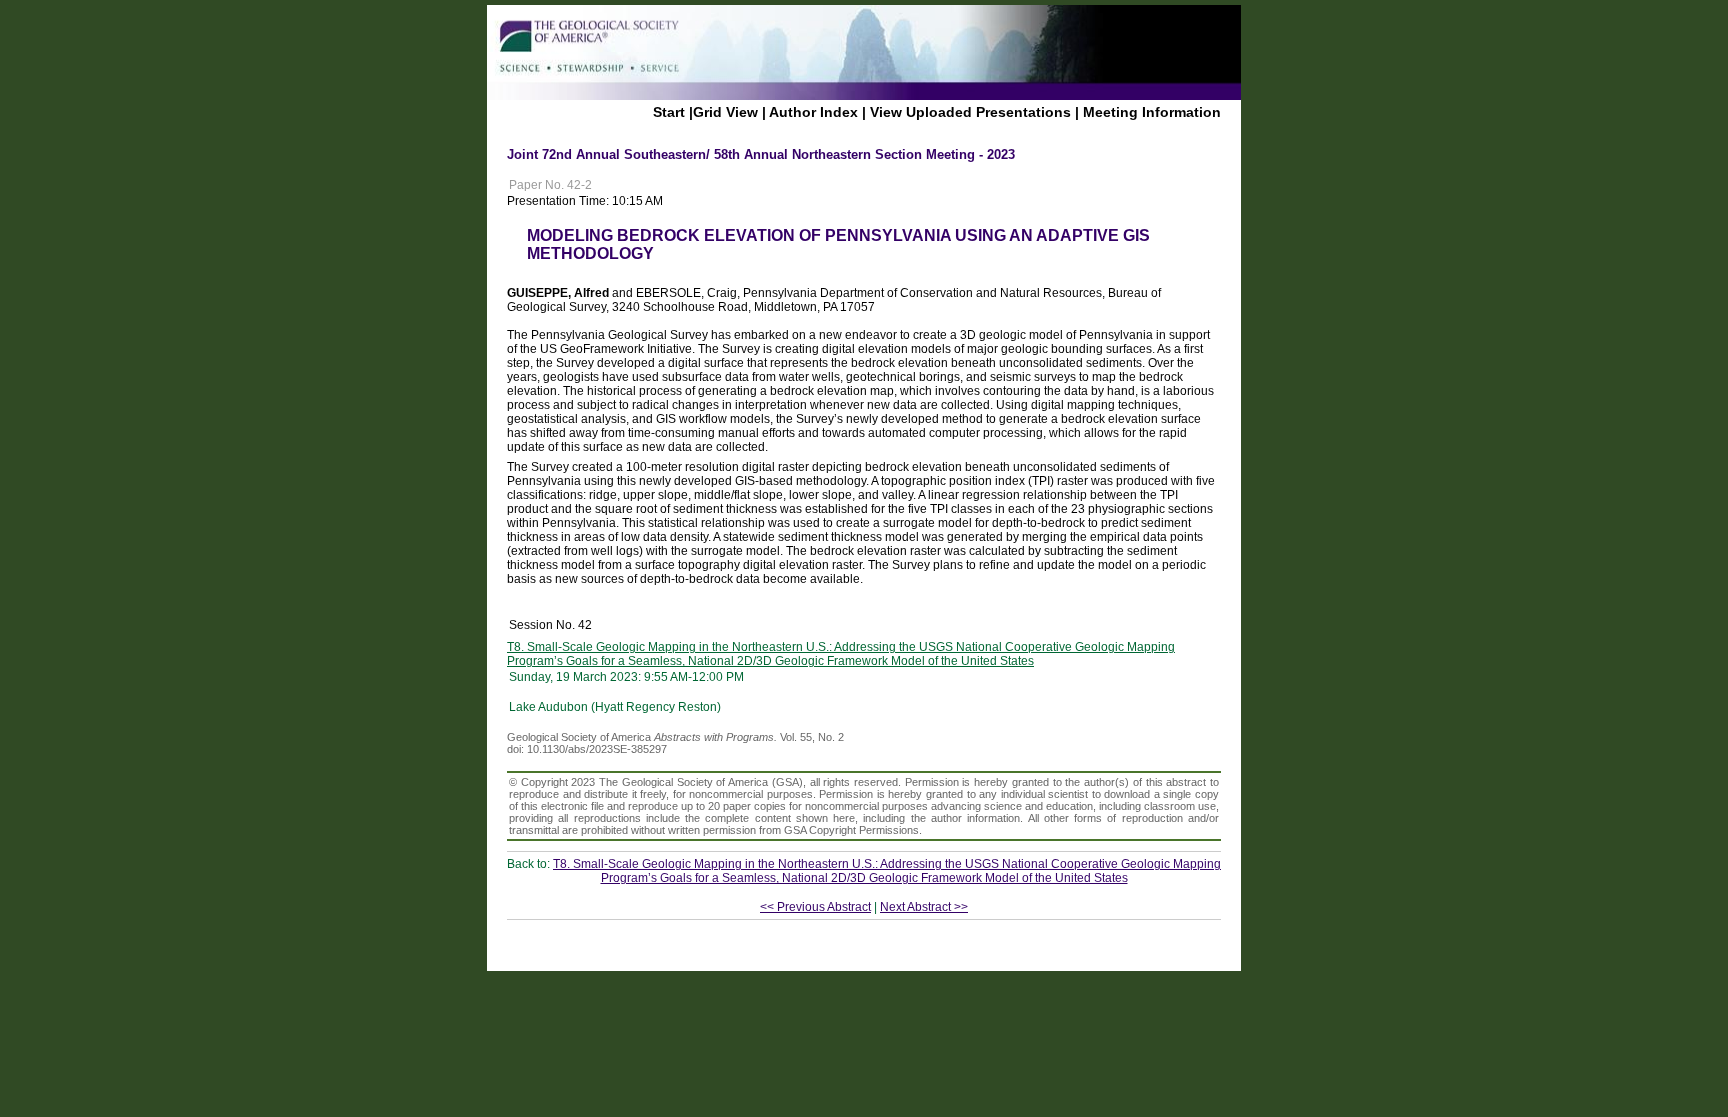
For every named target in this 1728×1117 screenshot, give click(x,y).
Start (669, 112)
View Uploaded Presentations (970, 112)
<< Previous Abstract (815, 907)
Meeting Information (1152, 112)
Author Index (813, 112)
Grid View (725, 112)
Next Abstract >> (924, 907)
